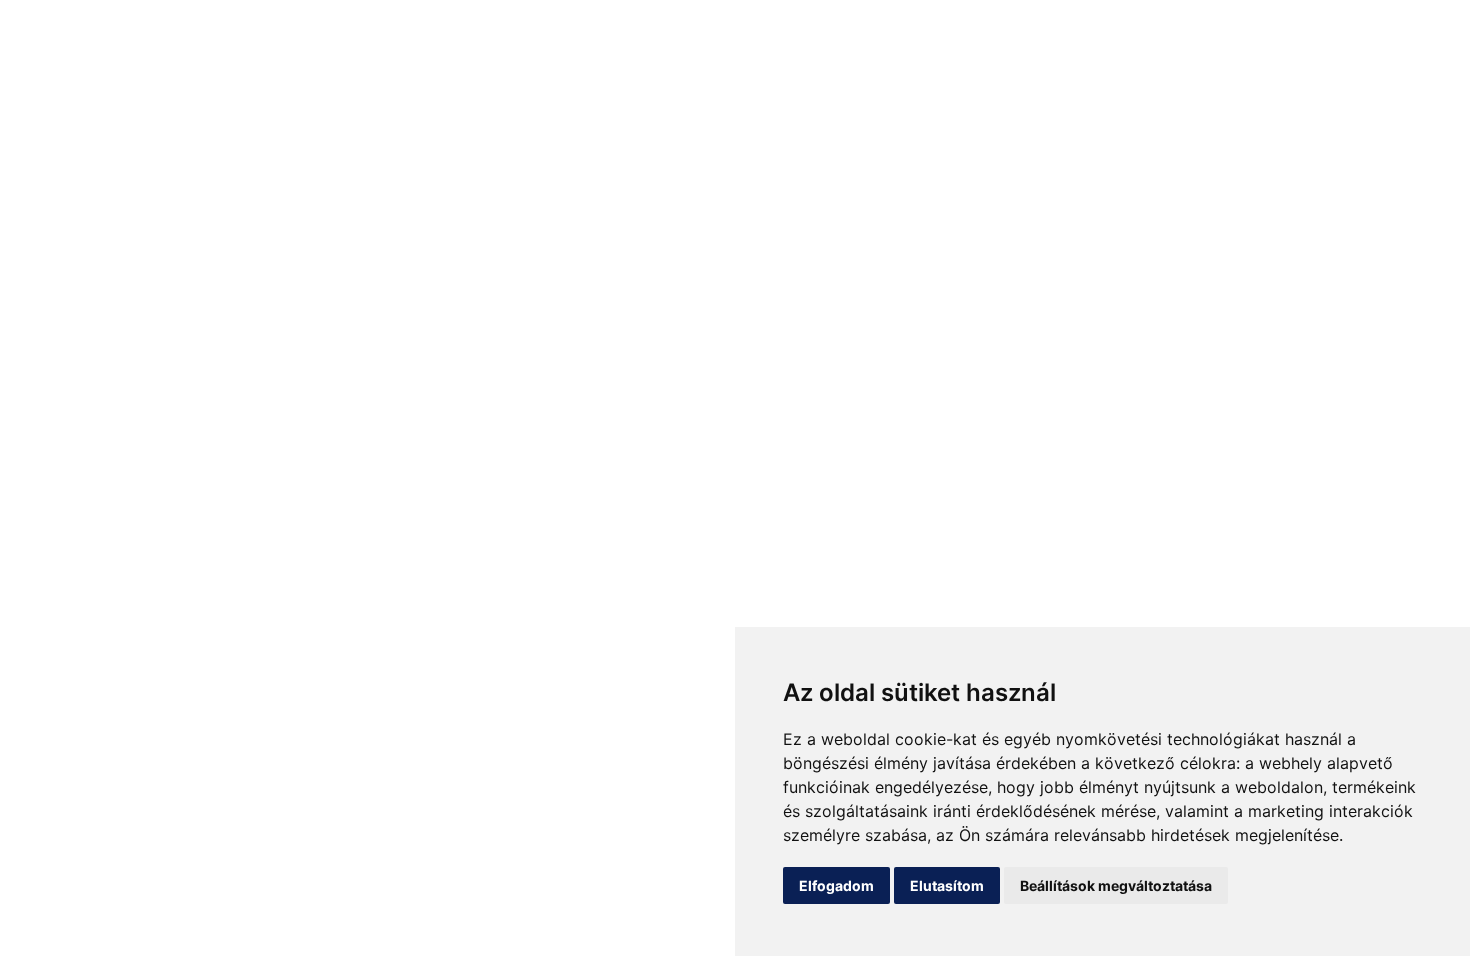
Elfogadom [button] (836, 885)
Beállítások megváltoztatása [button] (1116, 885)
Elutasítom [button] (947, 885)
